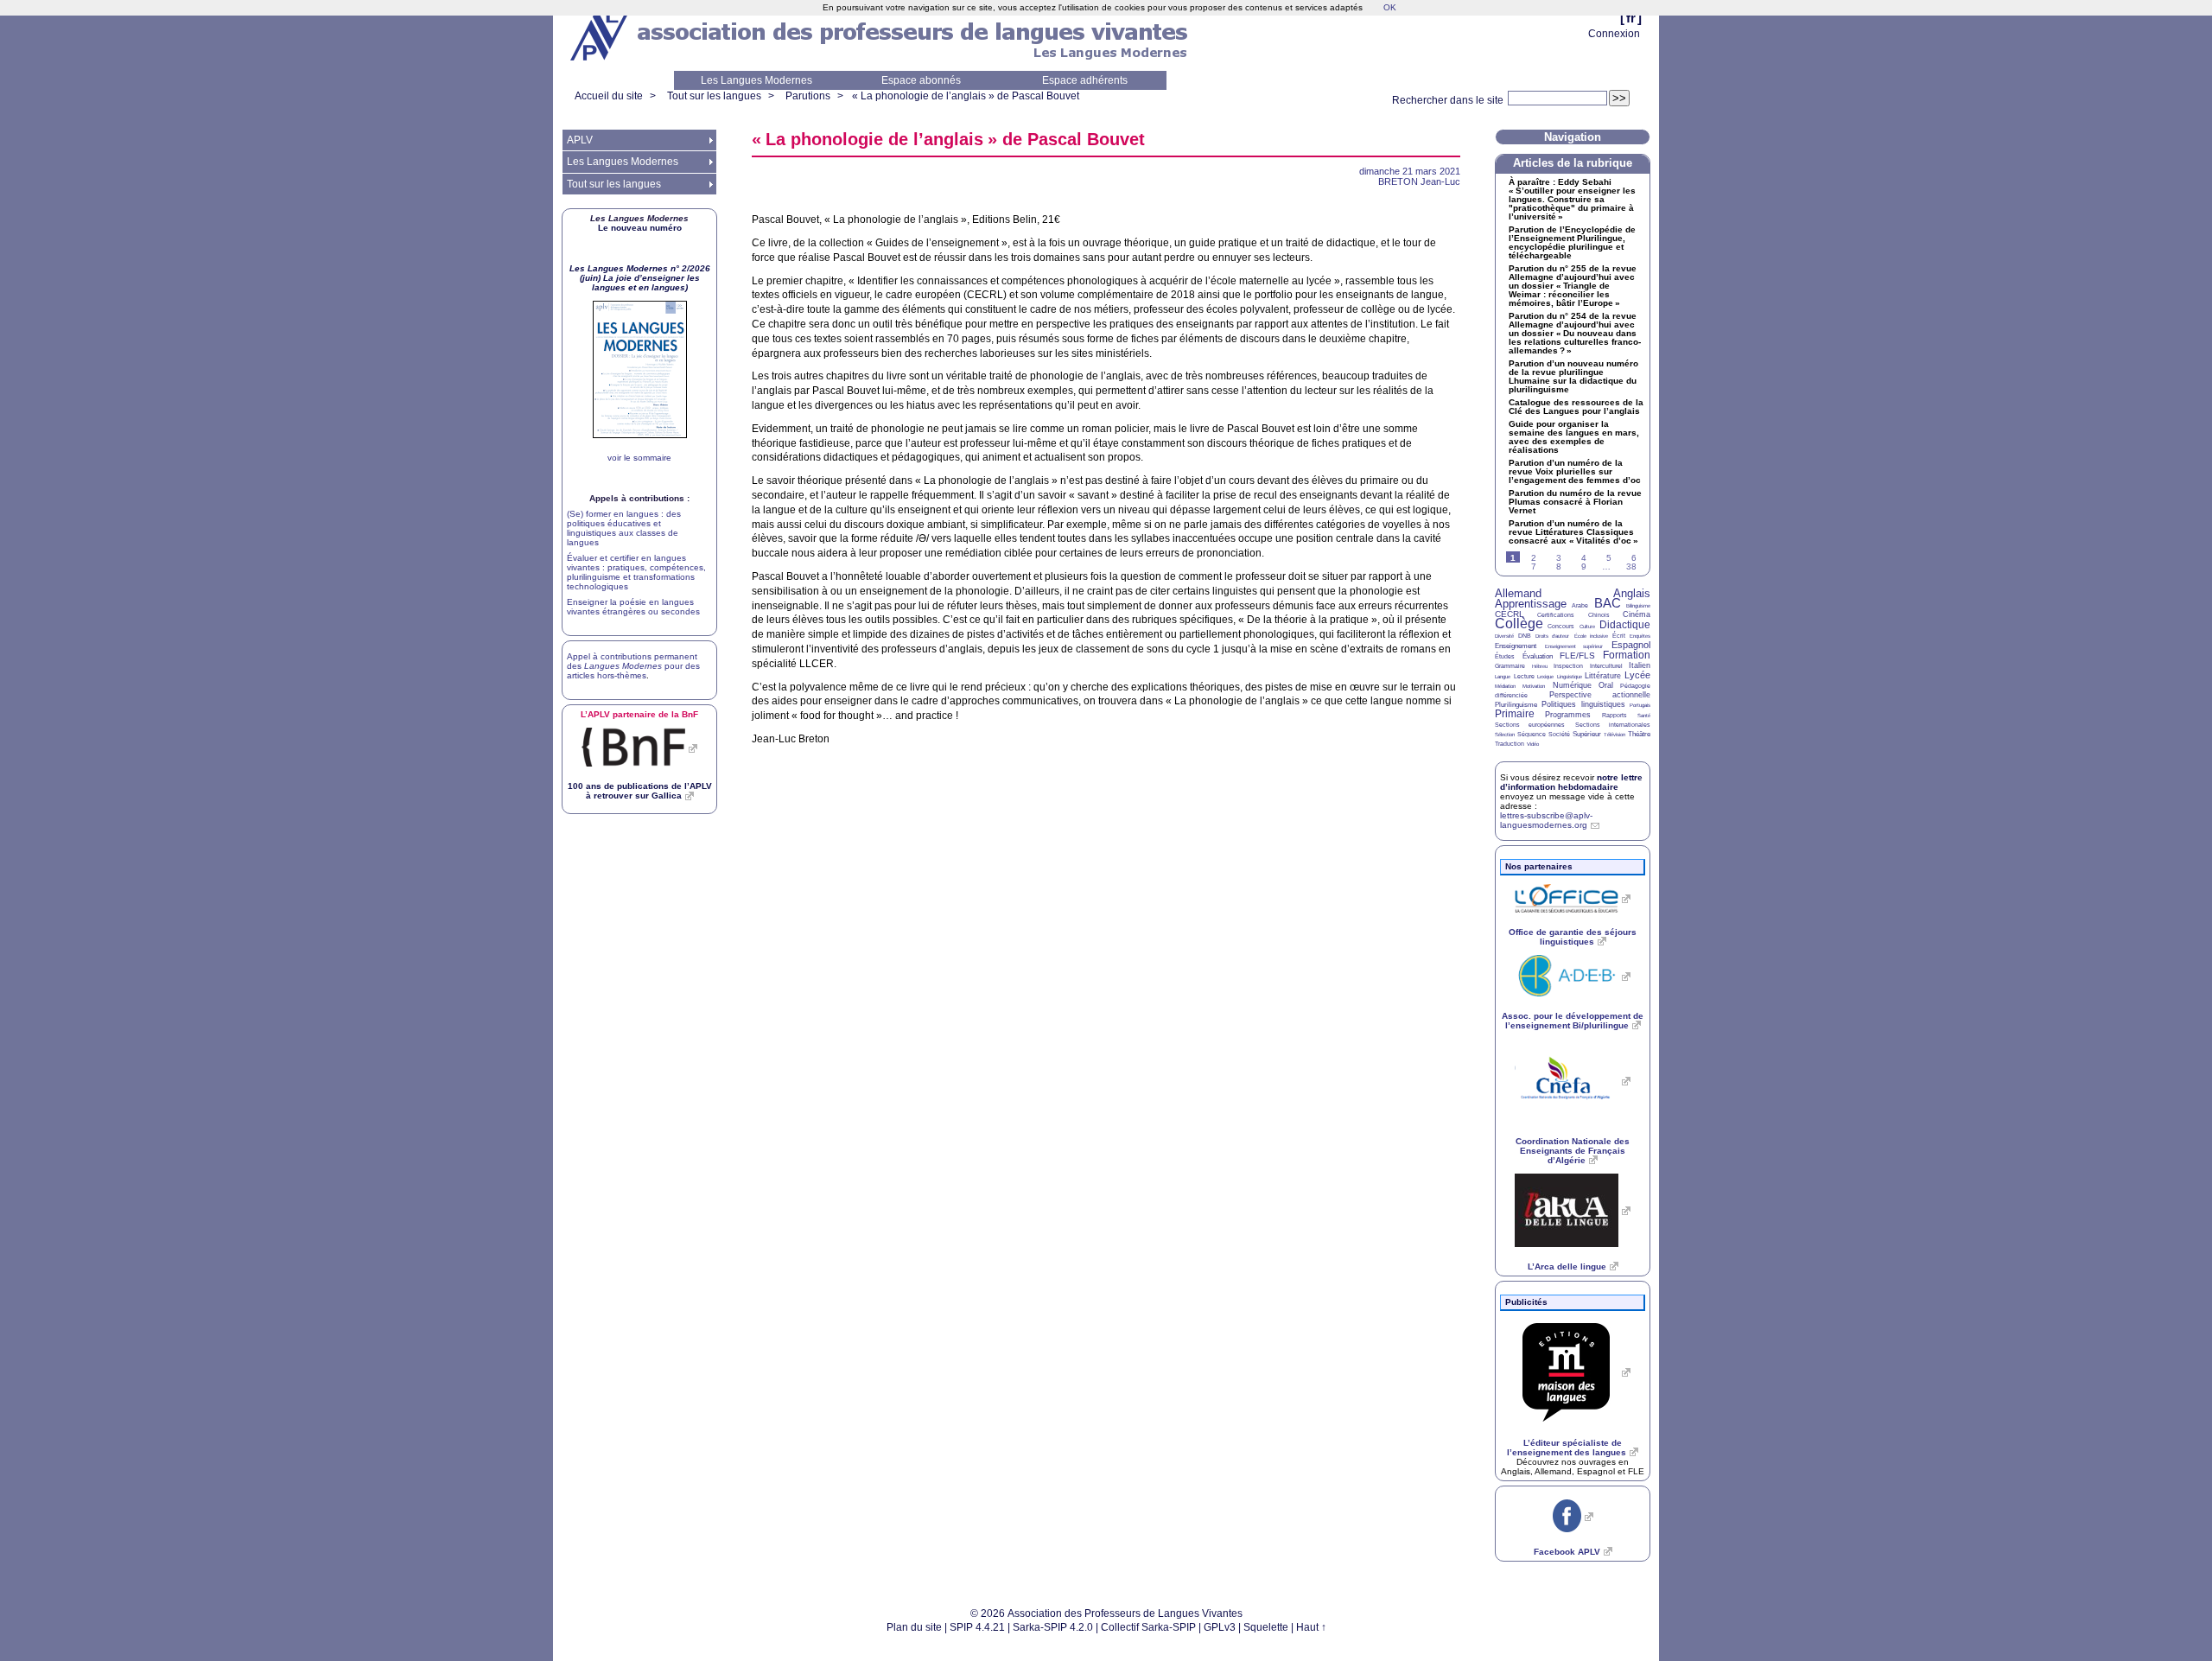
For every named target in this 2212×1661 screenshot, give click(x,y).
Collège (1519, 624)
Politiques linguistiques (1583, 704)
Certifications (1556, 615)
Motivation (1534, 686)
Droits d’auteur (1552, 636)
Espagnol (1631, 645)
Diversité (1504, 636)
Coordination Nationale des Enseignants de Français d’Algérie (1573, 1151)
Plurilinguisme (1516, 705)
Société (1559, 734)
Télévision (1615, 735)
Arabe (1580, 605)
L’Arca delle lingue (1567, 1266)
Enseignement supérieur (1574, 646)
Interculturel (1606, 666)
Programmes (1568, 715)
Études (1505, 656)
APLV (580, 140)
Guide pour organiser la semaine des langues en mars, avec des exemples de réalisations (1574, 437)
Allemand (1518, 593)
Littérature (1603, 676)
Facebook (1567, 1552)
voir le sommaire (639, 458)
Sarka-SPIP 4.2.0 (1053, 1627)
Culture (1587, 627)
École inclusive (1591, 636)
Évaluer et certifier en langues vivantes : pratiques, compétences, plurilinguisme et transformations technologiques (636, 572)
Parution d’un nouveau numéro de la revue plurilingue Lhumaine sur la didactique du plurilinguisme (1573, 377)
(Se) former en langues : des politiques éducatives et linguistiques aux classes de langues (624, 528)
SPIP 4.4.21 (977, 1627)
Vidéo (1533, 744)
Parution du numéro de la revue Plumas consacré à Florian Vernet (1575, 502)
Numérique (1572, 685)
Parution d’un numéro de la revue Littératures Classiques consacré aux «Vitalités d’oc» (1573, 532)
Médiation (1505, 686)
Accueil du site (609, 96)
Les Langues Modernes (756, 80)
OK (1390, 7)
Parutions (808, 96)
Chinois (1599, 615)
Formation (1627, 655)
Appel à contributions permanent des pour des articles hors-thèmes (633, 666)
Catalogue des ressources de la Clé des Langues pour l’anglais (1576, 407)
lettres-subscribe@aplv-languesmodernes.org (1546, 820)
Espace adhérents (1085, 80)
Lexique (1545, 677)
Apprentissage (1531, 604)
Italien (1640, 665)
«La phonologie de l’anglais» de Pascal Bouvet (966, 96)
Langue (1503, 677)
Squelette (1266, 1627)
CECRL (1510, 614)
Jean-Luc (1419, 181)
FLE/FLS (1577, 655)
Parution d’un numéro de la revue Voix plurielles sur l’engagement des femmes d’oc (1575, 472)
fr (1631, 18)
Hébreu (1540, 666)
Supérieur (1587, 734)
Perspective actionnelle (1600, 695)
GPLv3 (1220, 1627)
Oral (1606, 685)
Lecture (1524, 676)
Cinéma (1637, 614)
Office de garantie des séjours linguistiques (1573, 937)
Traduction (1510, 744)
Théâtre (1639, 734)
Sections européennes (1530, 725)
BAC (1608, 603)
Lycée (1637, 675)
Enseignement (1516, 646)
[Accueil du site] (601, 35)
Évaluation (1538, 656)
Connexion (1614, 34)
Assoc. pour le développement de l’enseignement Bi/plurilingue (1573, 1021)
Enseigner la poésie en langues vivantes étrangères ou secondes (633, 607)
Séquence (1532, 734)
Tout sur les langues (714, 96)
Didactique (1625, 625)
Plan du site (914, 1627)
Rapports (1615, 715)
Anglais (1632, 593)
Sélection (1505, 735)
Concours (1561, 626)
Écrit (1619, 636)
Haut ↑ (1311, 1627)
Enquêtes (1640, 636)
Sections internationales (1613, 725)
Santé (1644, 716)
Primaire (1515, 714)
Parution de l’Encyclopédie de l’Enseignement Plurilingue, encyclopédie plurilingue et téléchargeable (1572, 243)
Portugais (1640, 705)
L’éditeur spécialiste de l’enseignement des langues (1567, 1448)
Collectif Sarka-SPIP (1148, 1627)
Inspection (1568, 666)
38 (1631, 566)
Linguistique (1570, 677)
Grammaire (1510, 666)
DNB (1525, 636)
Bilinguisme (1638, 606)
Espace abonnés (921, 80)
